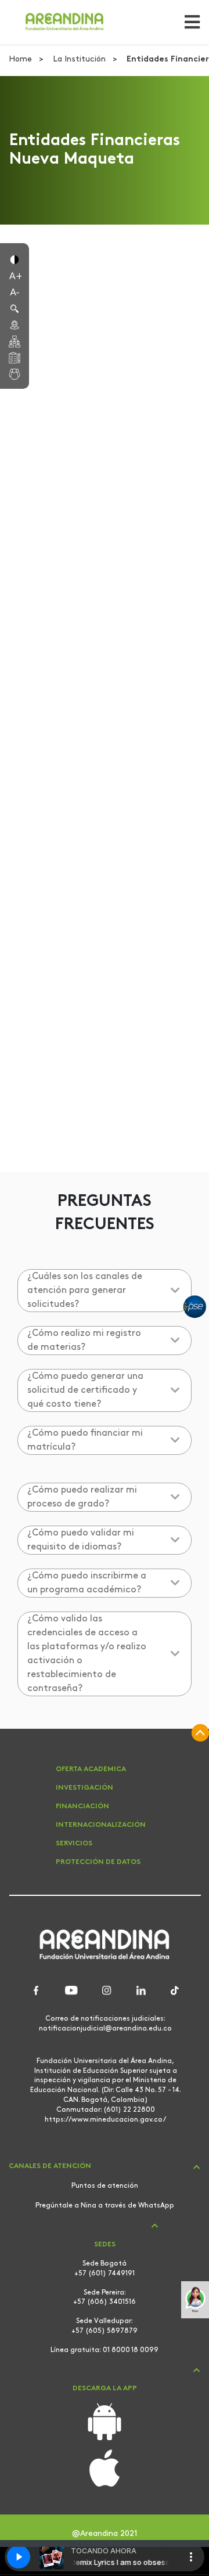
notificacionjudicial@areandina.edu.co (105, 2029)
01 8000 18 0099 (131, 2350)
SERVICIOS (74, 1844)
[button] (15, 259)
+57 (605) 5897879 (105, 2331)
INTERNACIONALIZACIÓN (101, 1825)
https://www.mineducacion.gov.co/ (105, 2120)
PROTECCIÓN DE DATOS (98, 1862)
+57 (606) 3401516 (105, 2302)
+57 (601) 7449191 (105, 2274)
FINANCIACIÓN (82, 1807)
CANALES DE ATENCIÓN (50, 2166)
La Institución (80, 59)
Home (21, 59)
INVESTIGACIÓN (84, 1788)
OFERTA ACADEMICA (91, 1769)
